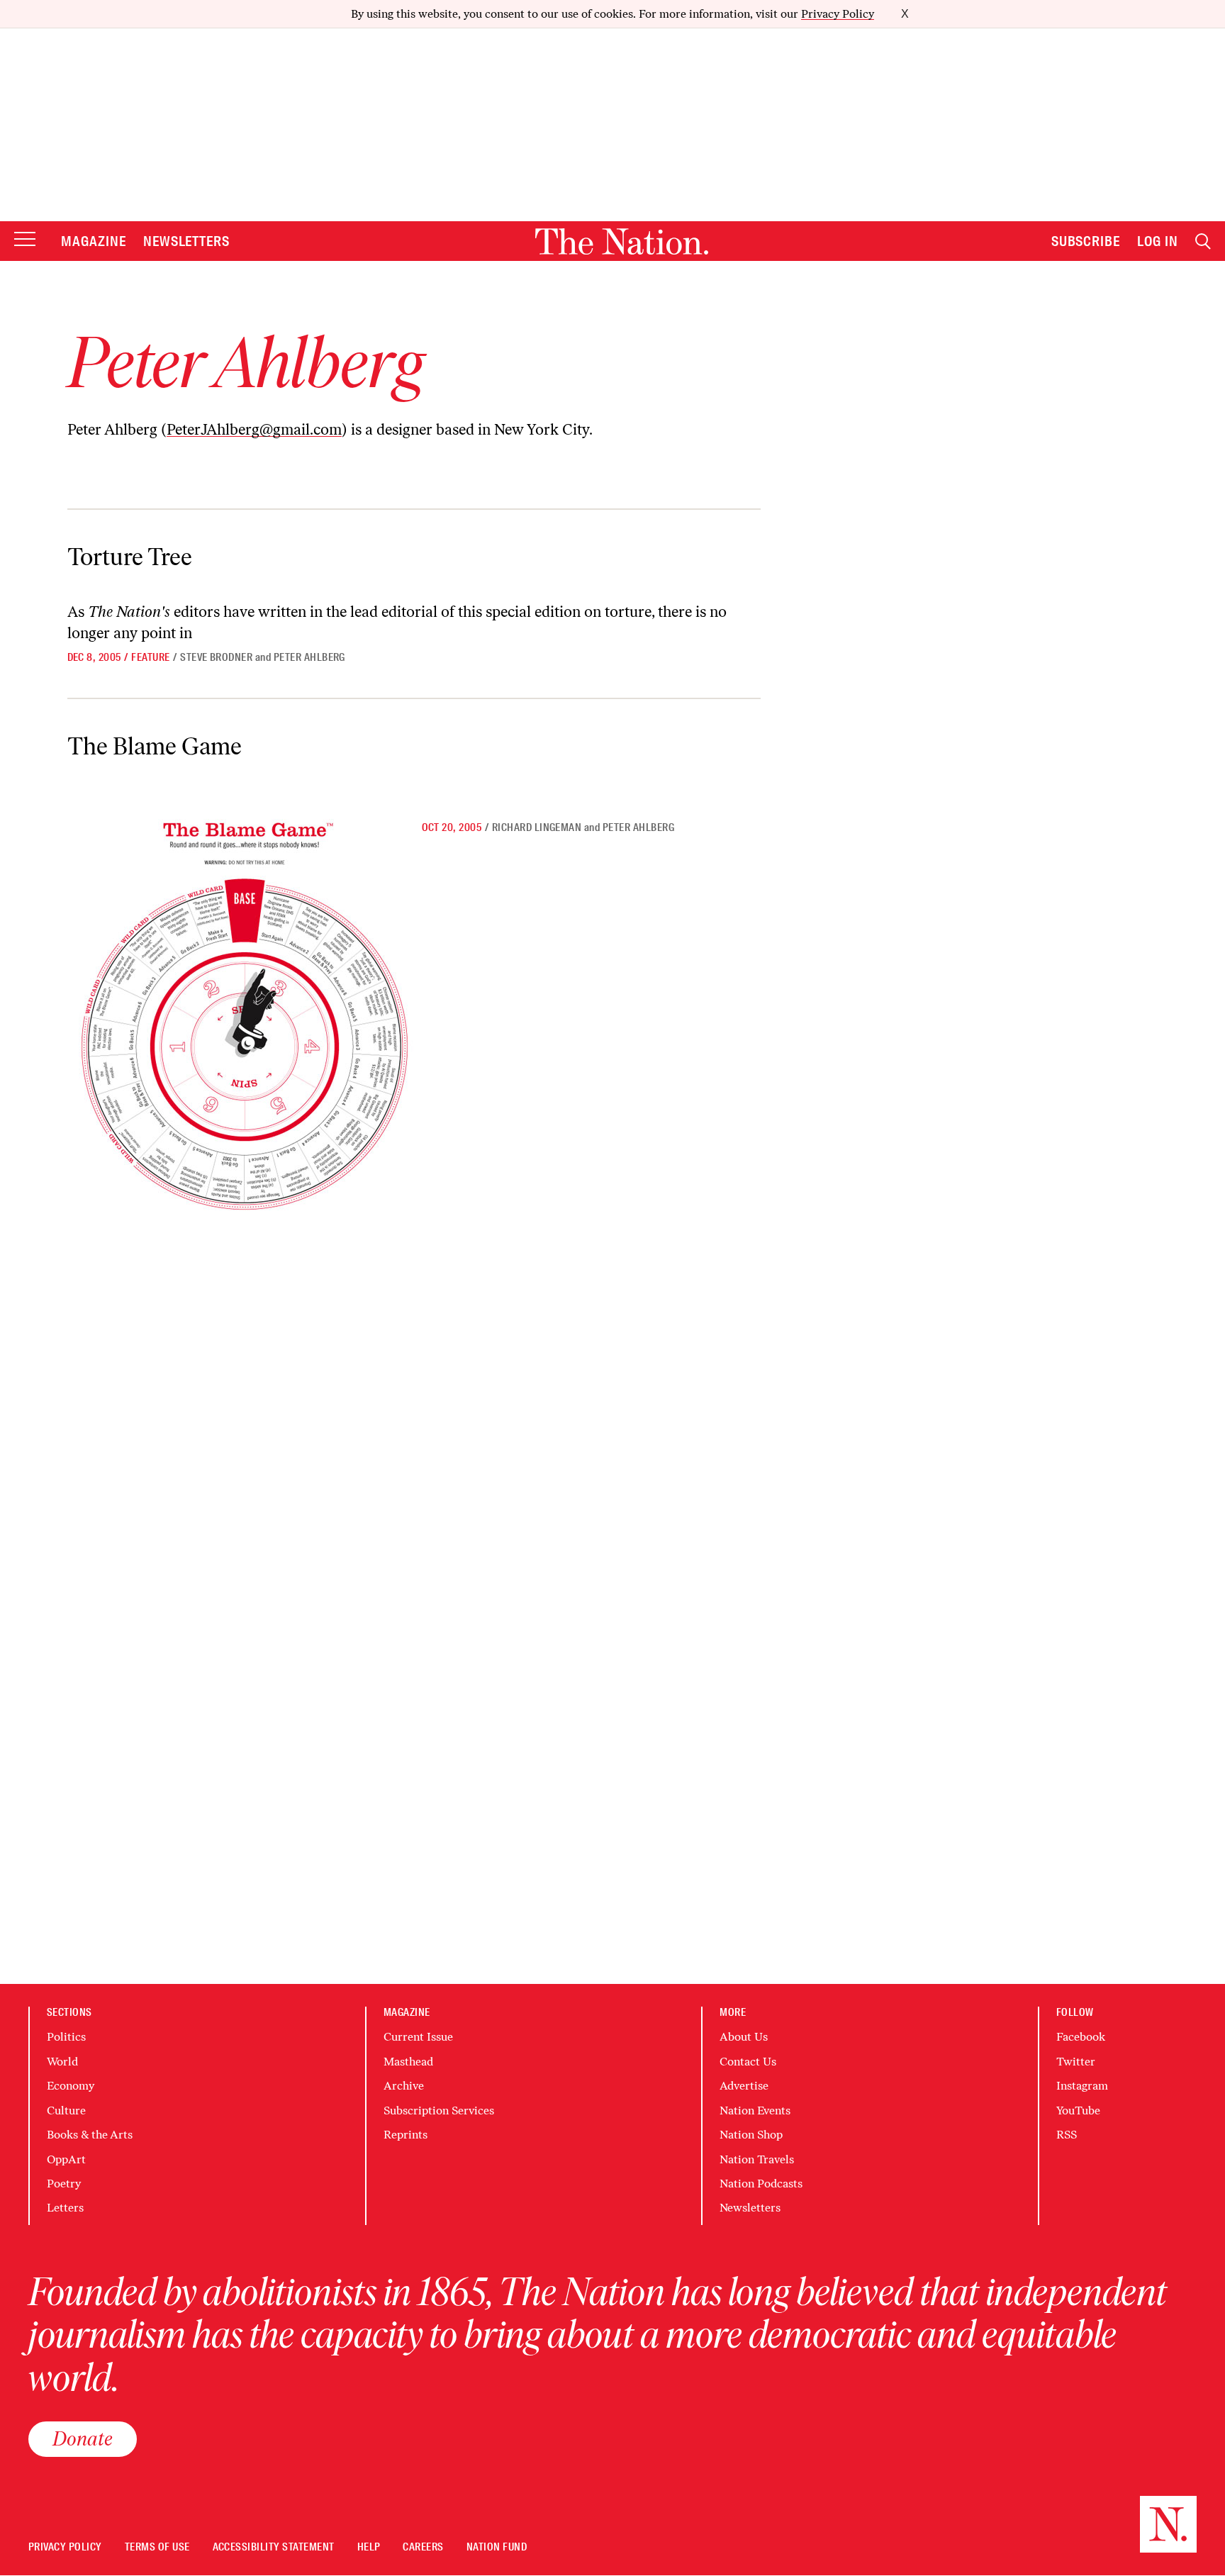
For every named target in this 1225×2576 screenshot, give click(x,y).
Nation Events (755, 2111)
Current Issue (418, 2037)
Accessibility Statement (274, 2547)
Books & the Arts (90, 2135)
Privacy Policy (838, 14)
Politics (66, 2037)
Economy (71, 2086)
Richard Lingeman (537, 827)
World (62, 2062)
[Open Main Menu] (25, 240)
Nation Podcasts (761, 2184)
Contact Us (748, 2062)
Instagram (1082, 2086)
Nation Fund (497, 2547)
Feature (150, 657)
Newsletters (187, 241)
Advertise (744, 2086)
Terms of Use (157, 2547)
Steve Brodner (216, 657)
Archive (404, 2086)
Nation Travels (757, 2159)
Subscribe (1086, 241)
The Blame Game (155, 746)
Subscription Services (439, 2111)
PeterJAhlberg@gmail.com (254, 429)
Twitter (1076, 2062)
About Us (744, 2037)
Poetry (64, 2184)
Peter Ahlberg (309, 657)
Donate (83, 2438)
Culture (66, 2111)
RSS (1067, 2135)
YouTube (1078, 2111)
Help (369, 2547)
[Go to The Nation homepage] (622, 241)
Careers (423, 2547)
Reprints (405, 2135)
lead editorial (394, 612)
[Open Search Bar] (1203, 241)
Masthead (408, 2062)
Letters (65, 2208)
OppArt (66, 2159)
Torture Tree (130, 557)
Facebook (1081, 2037)
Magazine (94, 241)
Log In (1158, 241)
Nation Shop (751, 2135)
